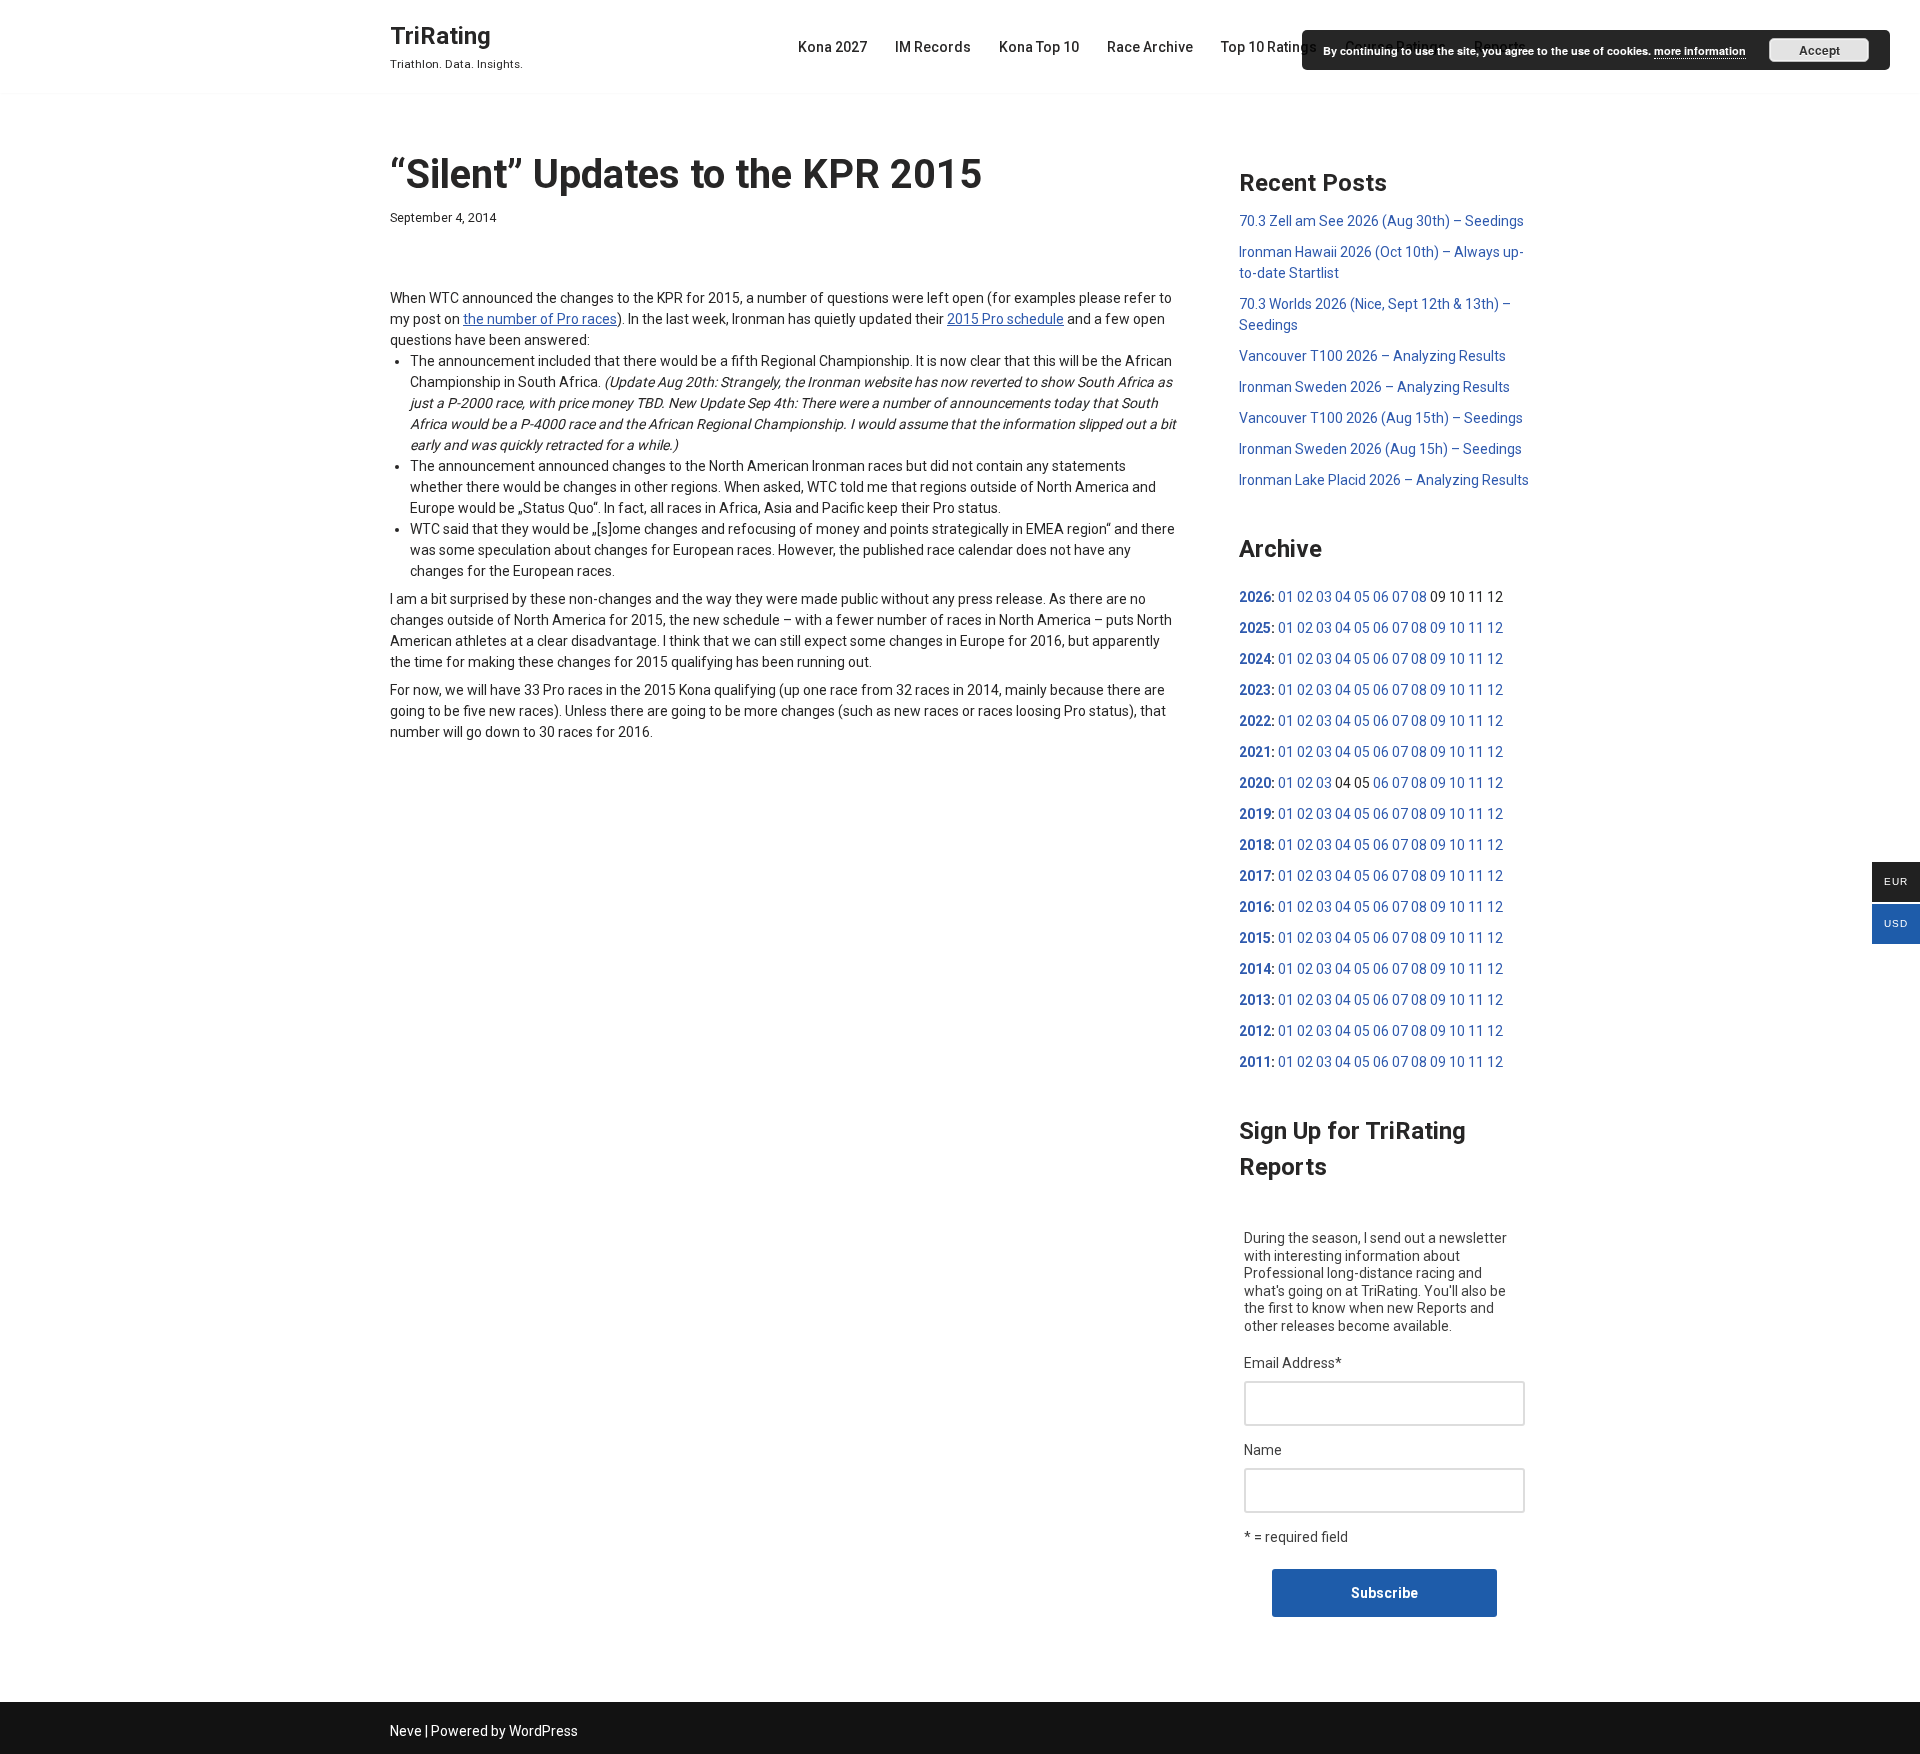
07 (1400, 597)
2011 (1255, 1062)
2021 (1255, 752)
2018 (1255, 845)
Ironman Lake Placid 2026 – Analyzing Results (1384, 480)
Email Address (1293, 1363)
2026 (1255, 597)
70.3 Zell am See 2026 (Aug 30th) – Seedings (1381, 221)
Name (1263, 1450)
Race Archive (1150, 47)
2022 (1255, 721)
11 (1476, 628)
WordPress (543, 1731)
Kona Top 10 (1039, 47)
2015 (1255, 938)
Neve (406, 1731)
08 (1419, 597)
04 (1343, 597)
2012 (1255, 1031)
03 (1324, 597)
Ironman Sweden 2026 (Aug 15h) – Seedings (1380, 449)
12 (1495, 628)
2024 (1255, 659)
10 (1457, 628)
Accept (1819, 50)
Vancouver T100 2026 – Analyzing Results (1372, 356)
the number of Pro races (540, 319)
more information (1700, 50)
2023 (1255, 690)
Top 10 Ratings (1269, 47)
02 (1305, 597)
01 (1286, 597)
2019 (1255, 814)
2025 (1255, 628)
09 (1438, 628)
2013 (1255, 1000)
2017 (1255, 876)
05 (1362, 597)
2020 (1255, 783)
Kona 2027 (832, 47)
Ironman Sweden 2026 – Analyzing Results (1374, 387)
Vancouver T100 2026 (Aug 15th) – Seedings (1381, 418)
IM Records (933, 47)
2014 (1255, 969)
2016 (1255, 907)
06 (1381, 597)
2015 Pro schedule (1005, 319)
